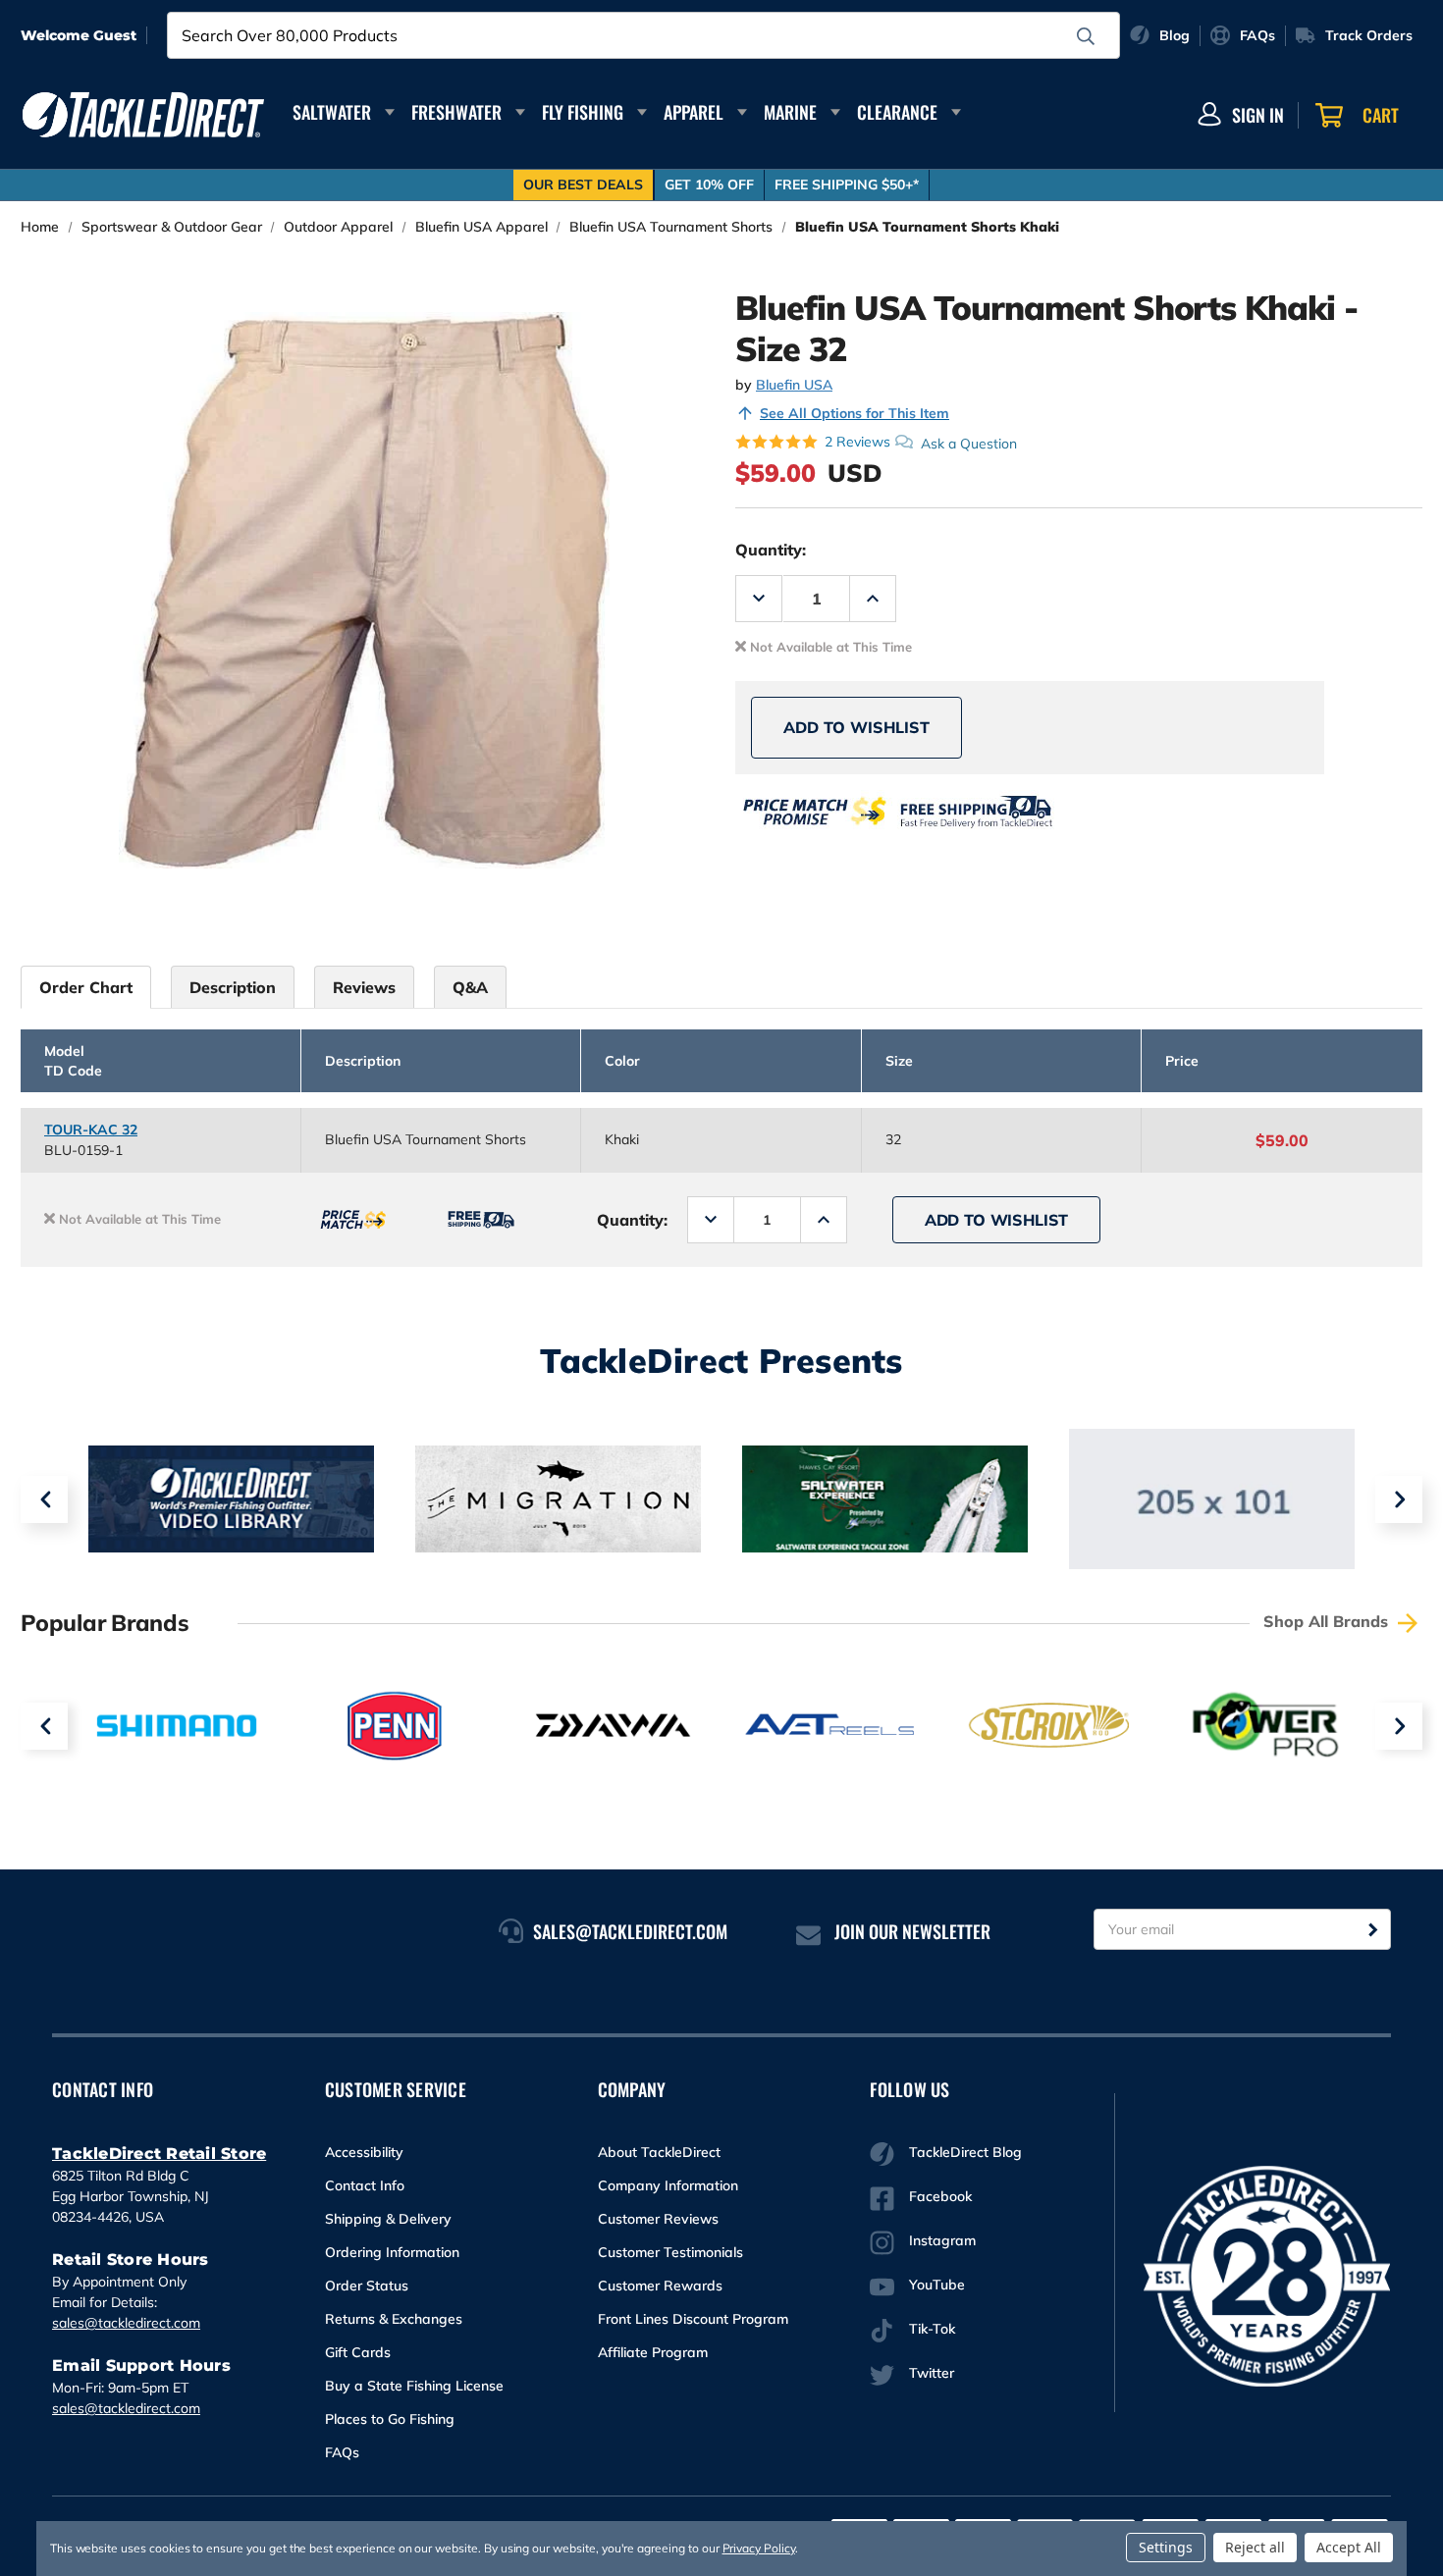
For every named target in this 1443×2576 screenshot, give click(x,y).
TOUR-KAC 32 (91, 1130)
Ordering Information (392, 2252)
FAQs (342, 2452)
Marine (790, 112)
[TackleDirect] (143, 115)
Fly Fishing (583, 112)
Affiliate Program (653, 2352)
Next (1399, 1499)
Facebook (940, 2196)
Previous (44, 1499)
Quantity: (771, 550)
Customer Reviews (658, 2219)
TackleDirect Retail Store (159, 2154)
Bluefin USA (794, 385)
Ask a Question (969, 443)
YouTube (937, 2285)
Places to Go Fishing (390, 2419)
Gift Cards (358, 2352)
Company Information (668, 2185)
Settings (1166, 2547)
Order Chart (86, 987)
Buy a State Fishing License (414, 2386)
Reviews (364, 987)
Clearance (897, 112)
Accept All (1349, 2547)
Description (233, 987)
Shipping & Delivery (388, 2219)
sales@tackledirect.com (126, 2323)
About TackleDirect (659, 2152)
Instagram (942, 2240)
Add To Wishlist (856, 727)
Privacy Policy (759, 2548)
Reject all (1255, 2547)
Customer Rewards (660, 2286)
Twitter (932, 2373)
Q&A (470, 987)
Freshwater (456, 112)
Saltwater (332, 112)
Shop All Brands (1328, 1621)
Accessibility (364, 2152)
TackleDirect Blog (965, 2152)
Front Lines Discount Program (693, 2319)
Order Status (367, 2286)
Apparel (694, 112)
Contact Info (365, 2185)
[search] (1086, 36)
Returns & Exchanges (394, 2319)
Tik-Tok (932, 2329)
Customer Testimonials (670, 2252)
